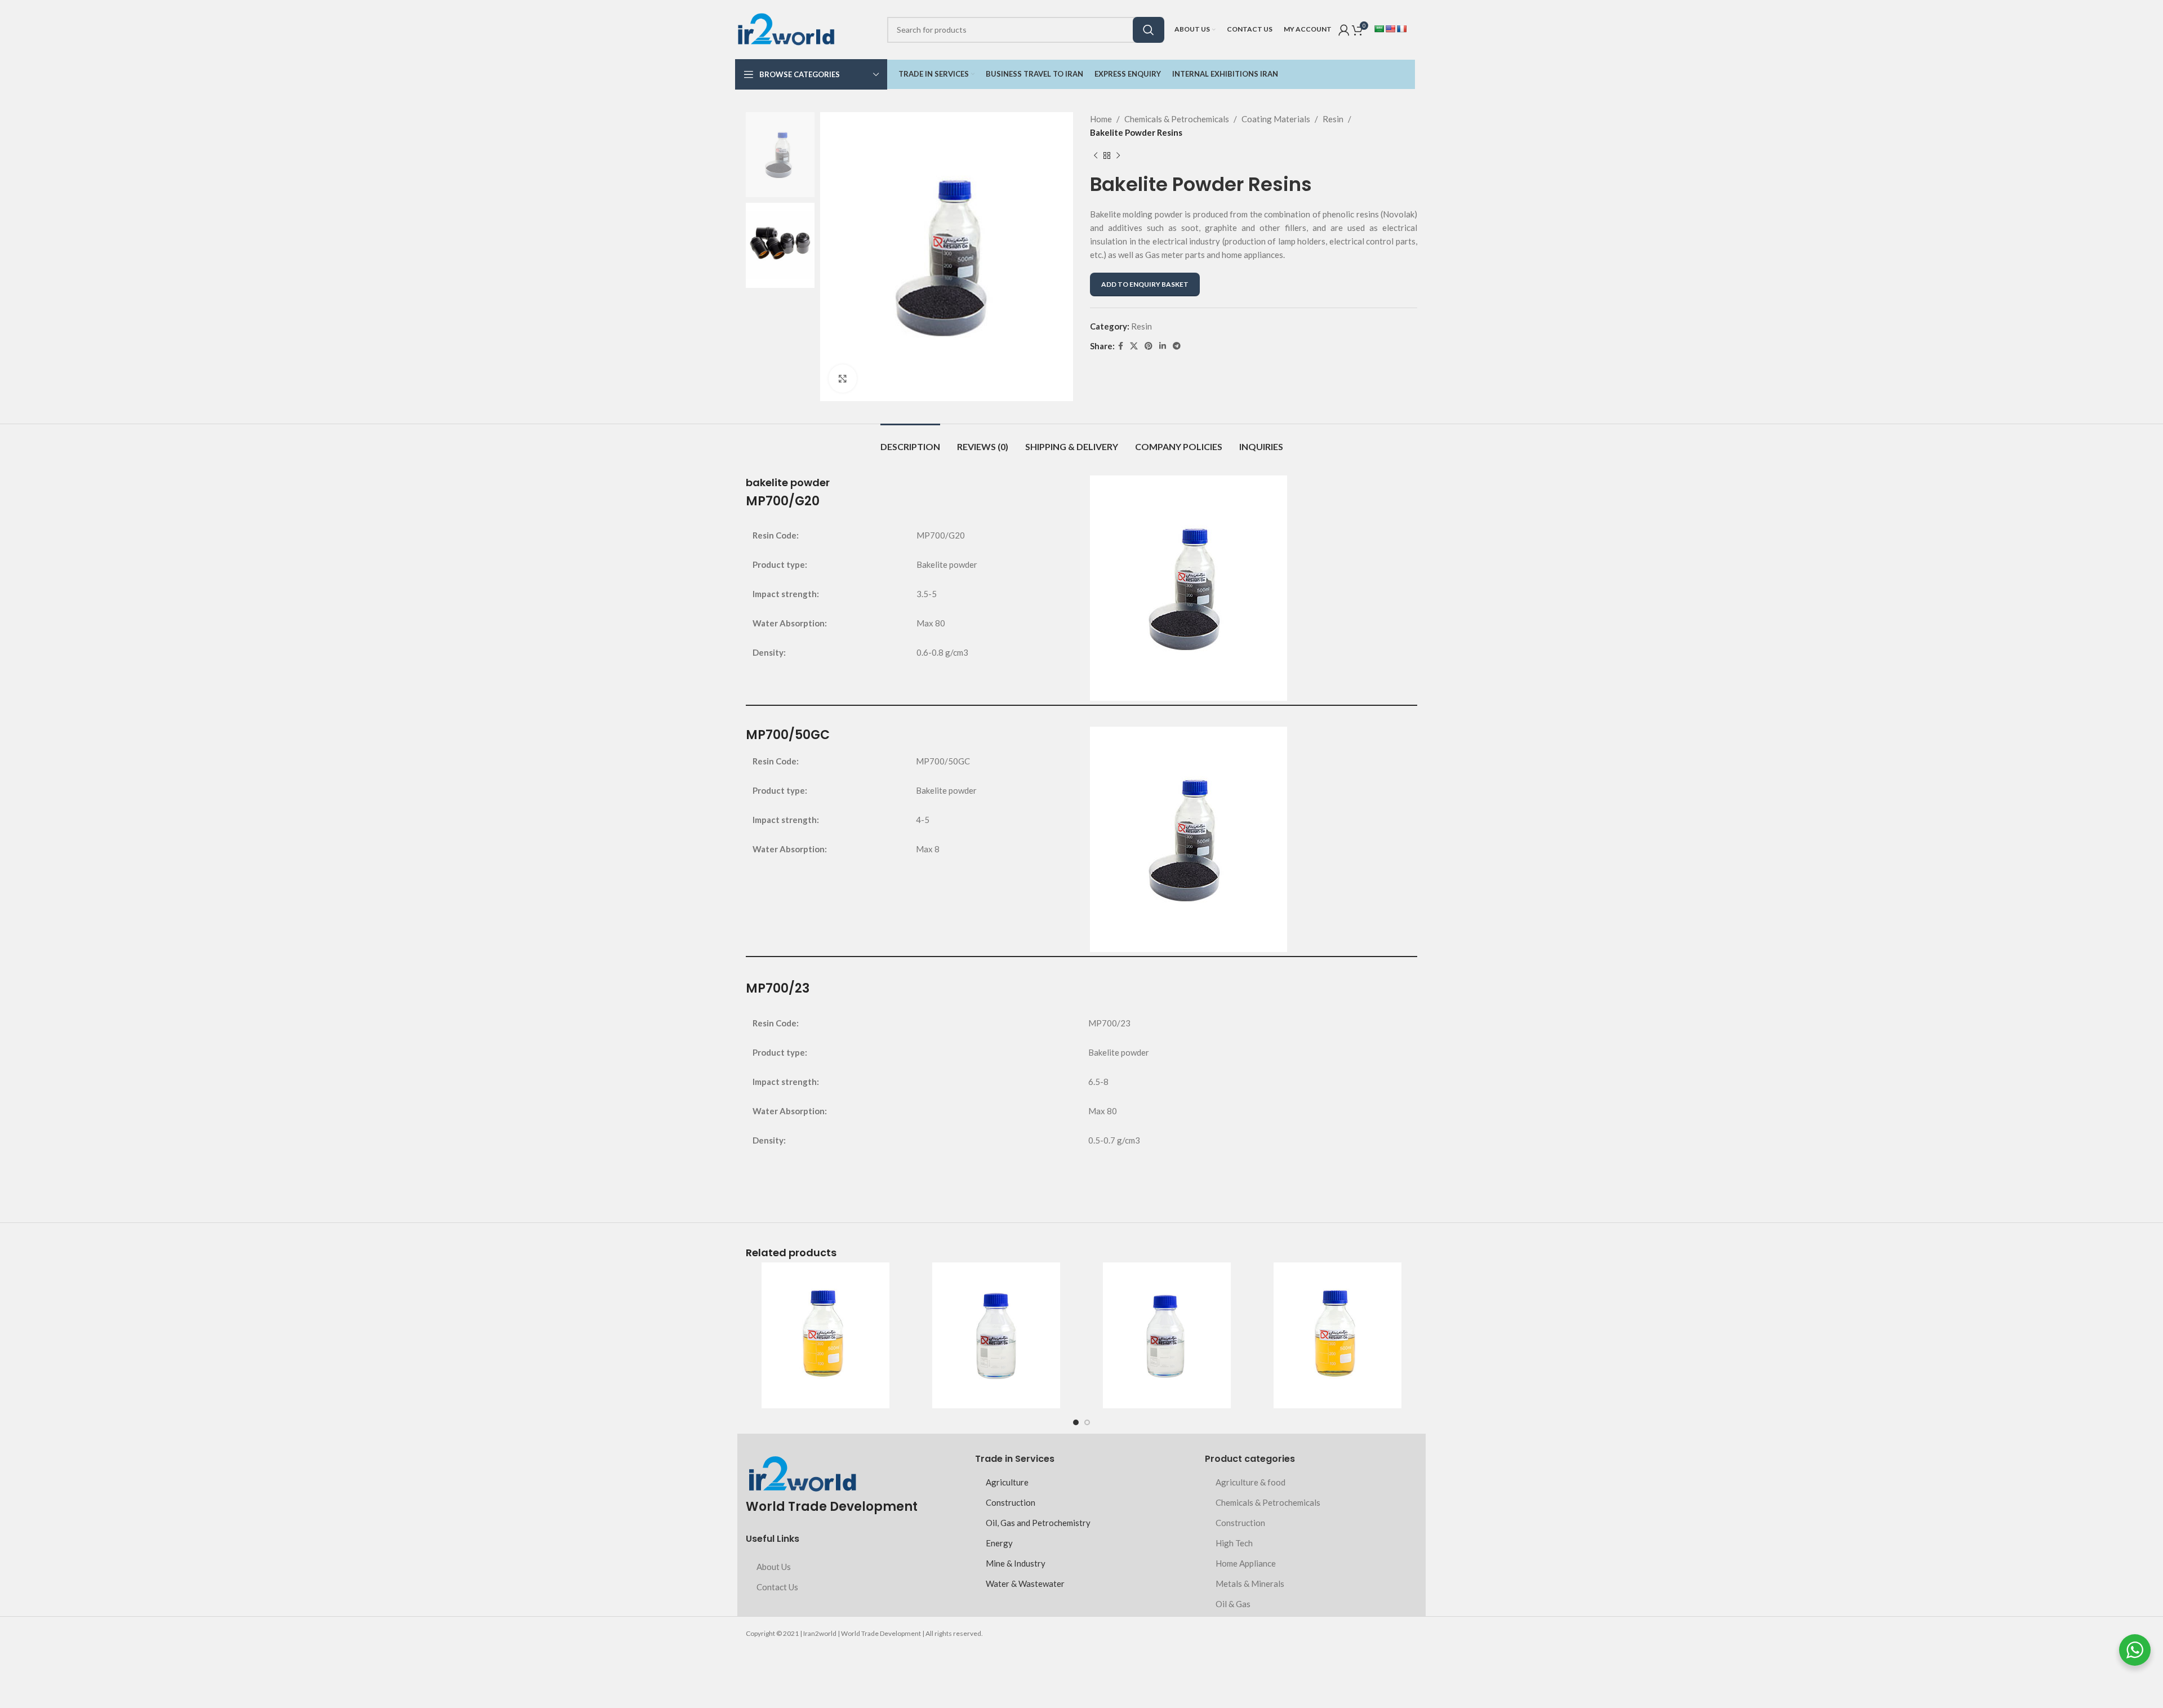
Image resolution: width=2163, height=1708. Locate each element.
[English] (1390, 29)
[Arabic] (1379, 29)
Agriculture (1007, 1482)
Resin (1333, 119)
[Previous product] (1096, 156)
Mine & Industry (1016, 1563)
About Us (774, 1567)
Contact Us (777, 1587)
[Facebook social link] (1121, 346)
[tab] (910, 441)
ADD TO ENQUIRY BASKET (1145, 284)
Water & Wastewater (1025, 1584)
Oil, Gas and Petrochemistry (1038, 1523)
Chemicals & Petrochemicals (1177, 119)
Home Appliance (1246, 1563)
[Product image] (825, 1335)
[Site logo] (786, 28)
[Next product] (1118, 156)
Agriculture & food (1250, 1482)
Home (1101, 119)
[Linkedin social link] (1163, 346)
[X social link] (1134, 346)
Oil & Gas (1233, 1604)
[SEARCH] (1149, 30)
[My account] (1344, 30)
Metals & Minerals (1250, 1584)
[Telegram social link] (1177, 346)
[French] (1401, 29)
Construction (1011, 1502)
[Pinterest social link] (1149, 346)
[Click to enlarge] (843, 379)
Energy (999, 1543)
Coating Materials (1276, 119)
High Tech (1234, 1543)
